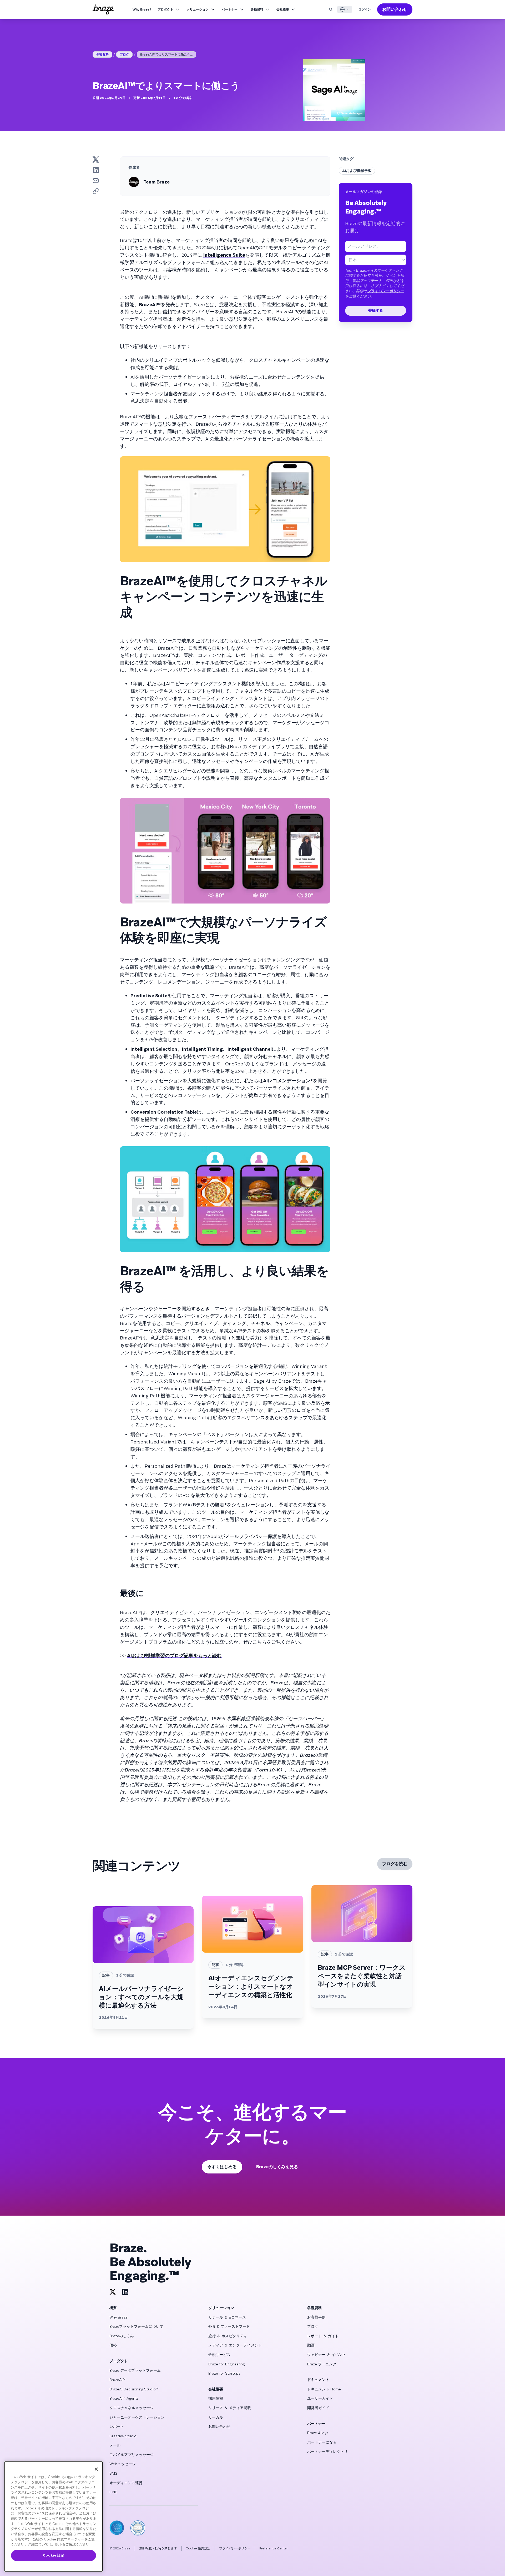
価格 (113, 2345)
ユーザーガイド (320, 2398)
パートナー (230, 9)
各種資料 (257, 9)
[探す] (331, 9)
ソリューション (198, 9)
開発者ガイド (318, 2408)
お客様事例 (316, 2317)
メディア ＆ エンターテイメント (235, 2345)
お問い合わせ (395, 9)
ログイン (365, 9)
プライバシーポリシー (386, 291)
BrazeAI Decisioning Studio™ (134, 2389)
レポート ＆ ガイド (323, 2336)
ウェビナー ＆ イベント (327, 2355)
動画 (311, 2345)
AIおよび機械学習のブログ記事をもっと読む (174, 1656)
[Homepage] (103, 9)
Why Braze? (142, 9)
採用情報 (216, 2398)
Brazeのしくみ (122, 2336)
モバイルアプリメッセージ (132, 2455)
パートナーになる (322, 2442)
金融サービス (219, 2355)
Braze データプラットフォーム (135, 2370)
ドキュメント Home (324, 2389)
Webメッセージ (123, 2464)
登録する (376, 310)
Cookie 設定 (54, 2555)
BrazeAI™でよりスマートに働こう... (166, 54)
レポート (117, 2426)
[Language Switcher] (345, 9)
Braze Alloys (318, 2433)
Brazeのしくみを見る (277, 2167)
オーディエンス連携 (126, 2483)
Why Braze (118, 2317)
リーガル (216, 2417)
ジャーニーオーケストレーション (137, 2417)
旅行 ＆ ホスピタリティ (228, 2336)
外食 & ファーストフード (229, 2326)
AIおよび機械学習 (357, 171)
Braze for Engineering (226, 2364)
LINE (113, 2492)
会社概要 (283, 9)
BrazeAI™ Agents (124, 2398)
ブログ (124, 54)
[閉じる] (96, 2469)
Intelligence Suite (224, 255)
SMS (113, 2473)
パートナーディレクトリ (327, 2451)
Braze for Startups (224, 2373)
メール (115, 2445)
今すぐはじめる (222, 2167)
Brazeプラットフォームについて (136, 2326)
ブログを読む (395, 1864)
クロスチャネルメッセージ (132, 2408)
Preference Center (274, 2548)
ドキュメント (318, 2380)
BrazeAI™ (117, 2380)
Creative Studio (123, 2436)
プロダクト (165, 9)
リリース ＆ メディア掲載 (230, 2408)
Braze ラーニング (322, 2364)
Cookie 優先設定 (198, 2548)
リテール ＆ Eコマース (227, 2317)
